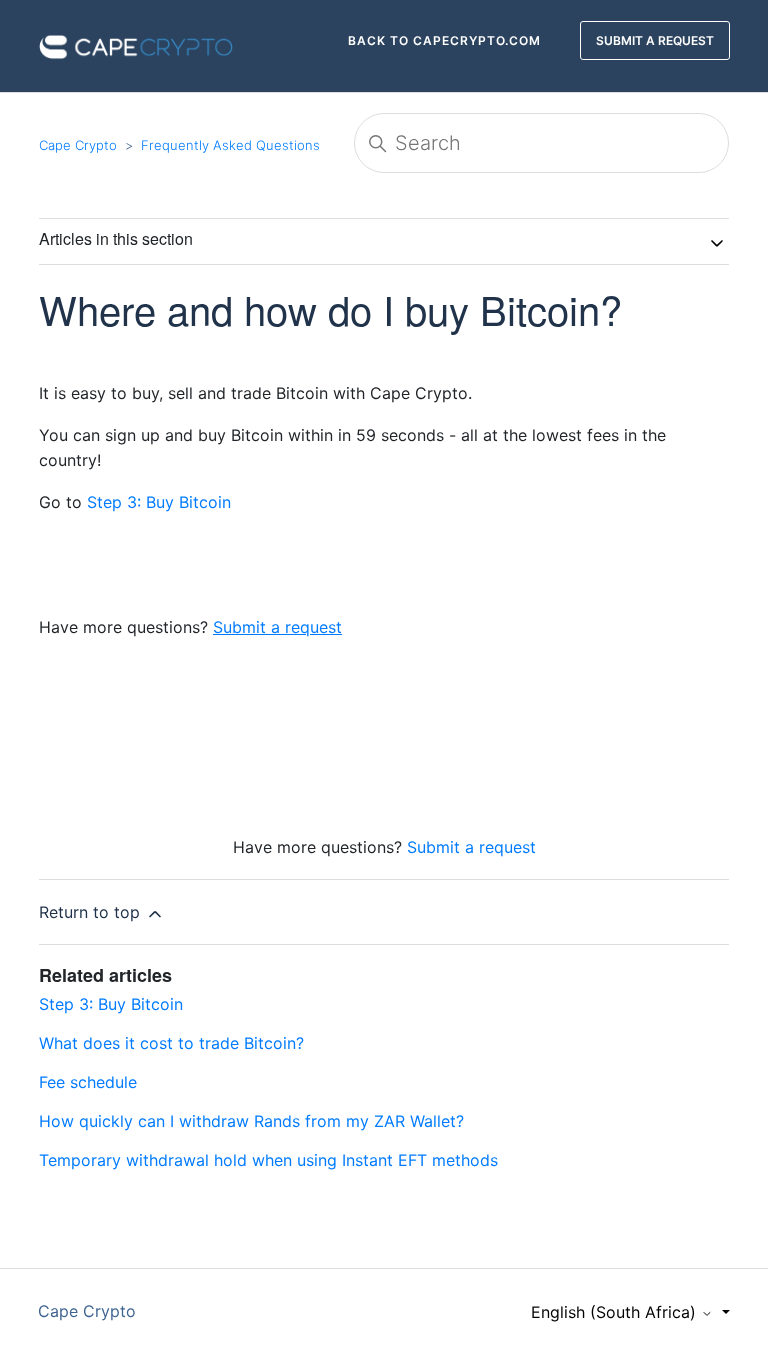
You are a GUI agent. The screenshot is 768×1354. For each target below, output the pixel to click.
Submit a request (471, 847)
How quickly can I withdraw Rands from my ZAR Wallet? (251, 1121)
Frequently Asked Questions (230, 145)
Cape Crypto (78, 145)
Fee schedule (88, 1082)
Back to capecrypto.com (444, 40)
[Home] (136, 44)
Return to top (92, 912)
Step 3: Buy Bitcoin (161, 502)
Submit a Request (655, 40)
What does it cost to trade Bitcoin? (171, 1043)
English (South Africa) (616, 1312)
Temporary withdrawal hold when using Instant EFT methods (268, 1160)
